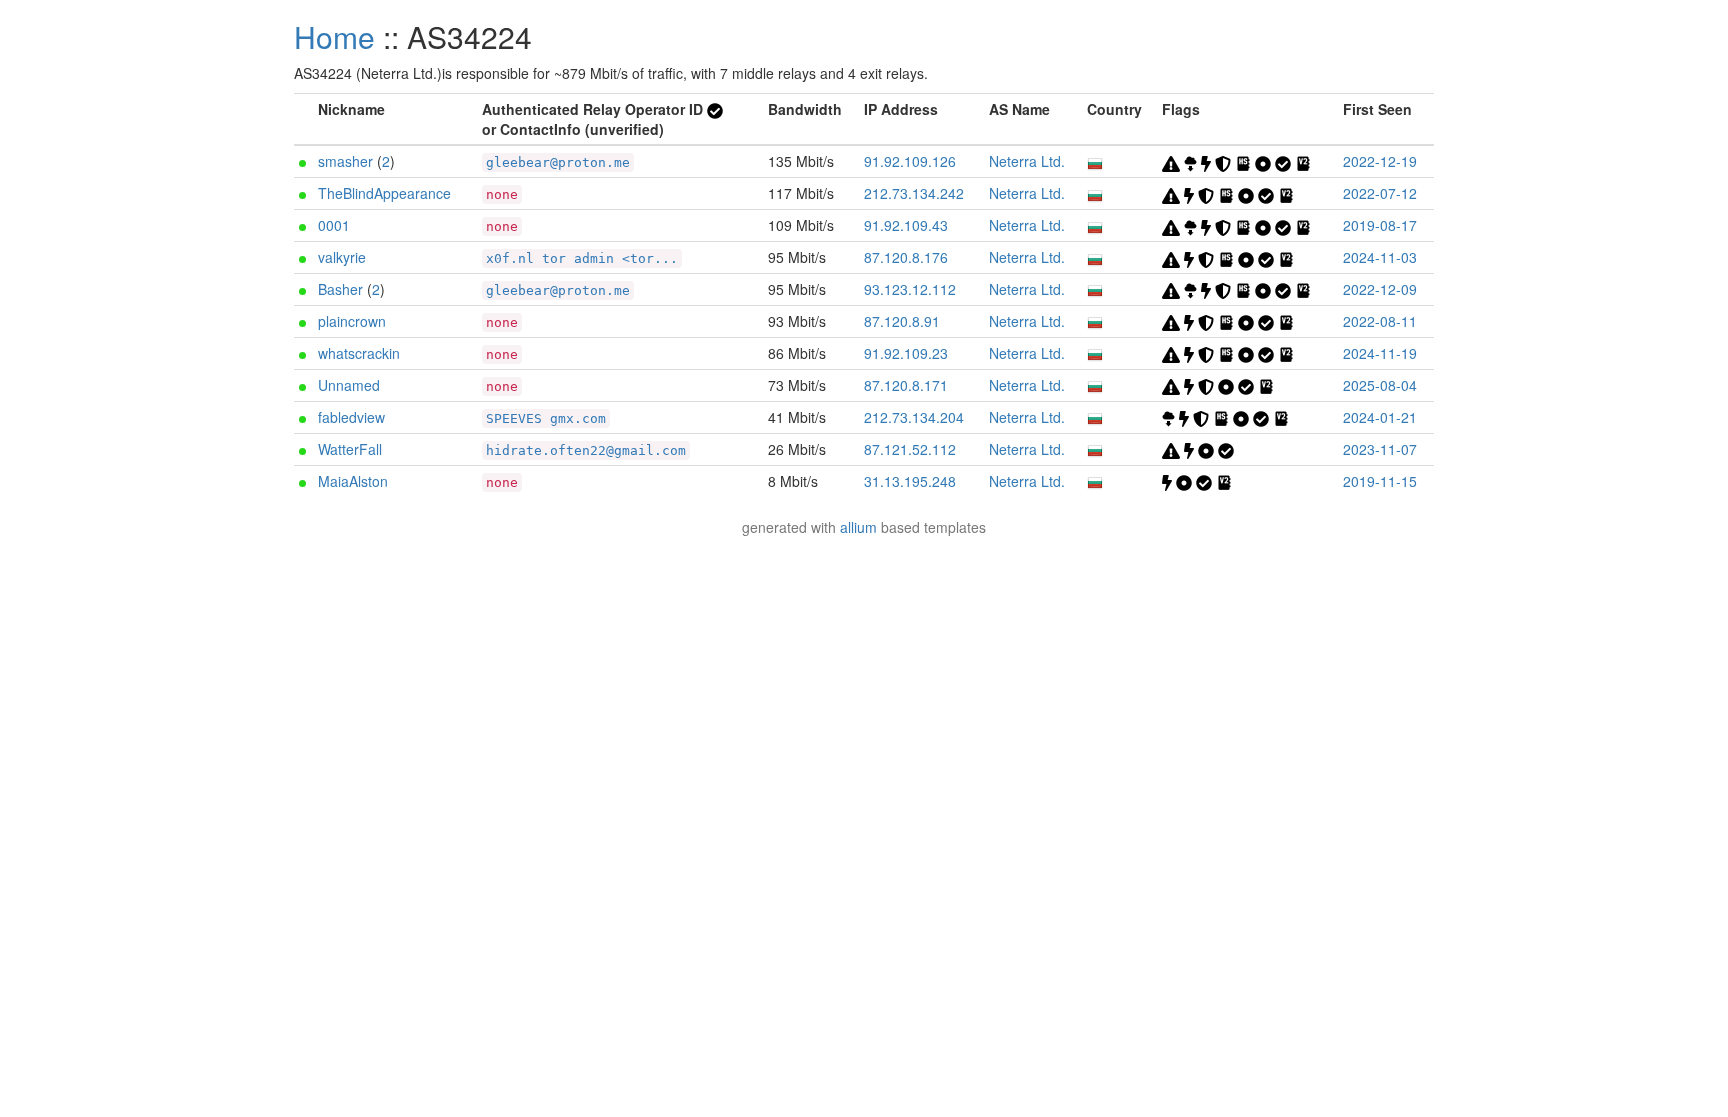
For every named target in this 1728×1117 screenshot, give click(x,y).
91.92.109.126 (910, 161)
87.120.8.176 (906, 257)
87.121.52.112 (910, 449)
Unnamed (349, 385)
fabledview (351, 417)
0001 (334, 225)
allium (858, 527)
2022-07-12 (1380, 193)
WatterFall (350, 449)
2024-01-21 (1380, 417)
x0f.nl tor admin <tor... (582, 258)
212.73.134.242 (914, 193)
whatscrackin (359, 353)
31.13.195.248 (910, 481)
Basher (340, 289)
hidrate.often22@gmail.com (586, 450)
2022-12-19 (1380, 161)
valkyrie (342, 257)
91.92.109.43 (906, 225)
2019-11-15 (1380, 481)
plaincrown (352, 321)
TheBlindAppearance (384, 193)
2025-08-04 (1380, 385)
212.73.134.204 (914, 417)
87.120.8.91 (902, 321)
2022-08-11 (1380, 321)
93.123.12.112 (910, 289)
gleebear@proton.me (558, 162)
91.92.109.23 (906, 353)
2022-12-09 (1380, 289)
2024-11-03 (1380, 257)
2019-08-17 (1380, 225)
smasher (345, 161)
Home (334, 36)
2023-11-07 (1380, 449)
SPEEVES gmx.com (546, 418)
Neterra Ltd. (1027, 161)
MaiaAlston (353, 481)
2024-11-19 (1380, 353)
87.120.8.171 (906, 385)
